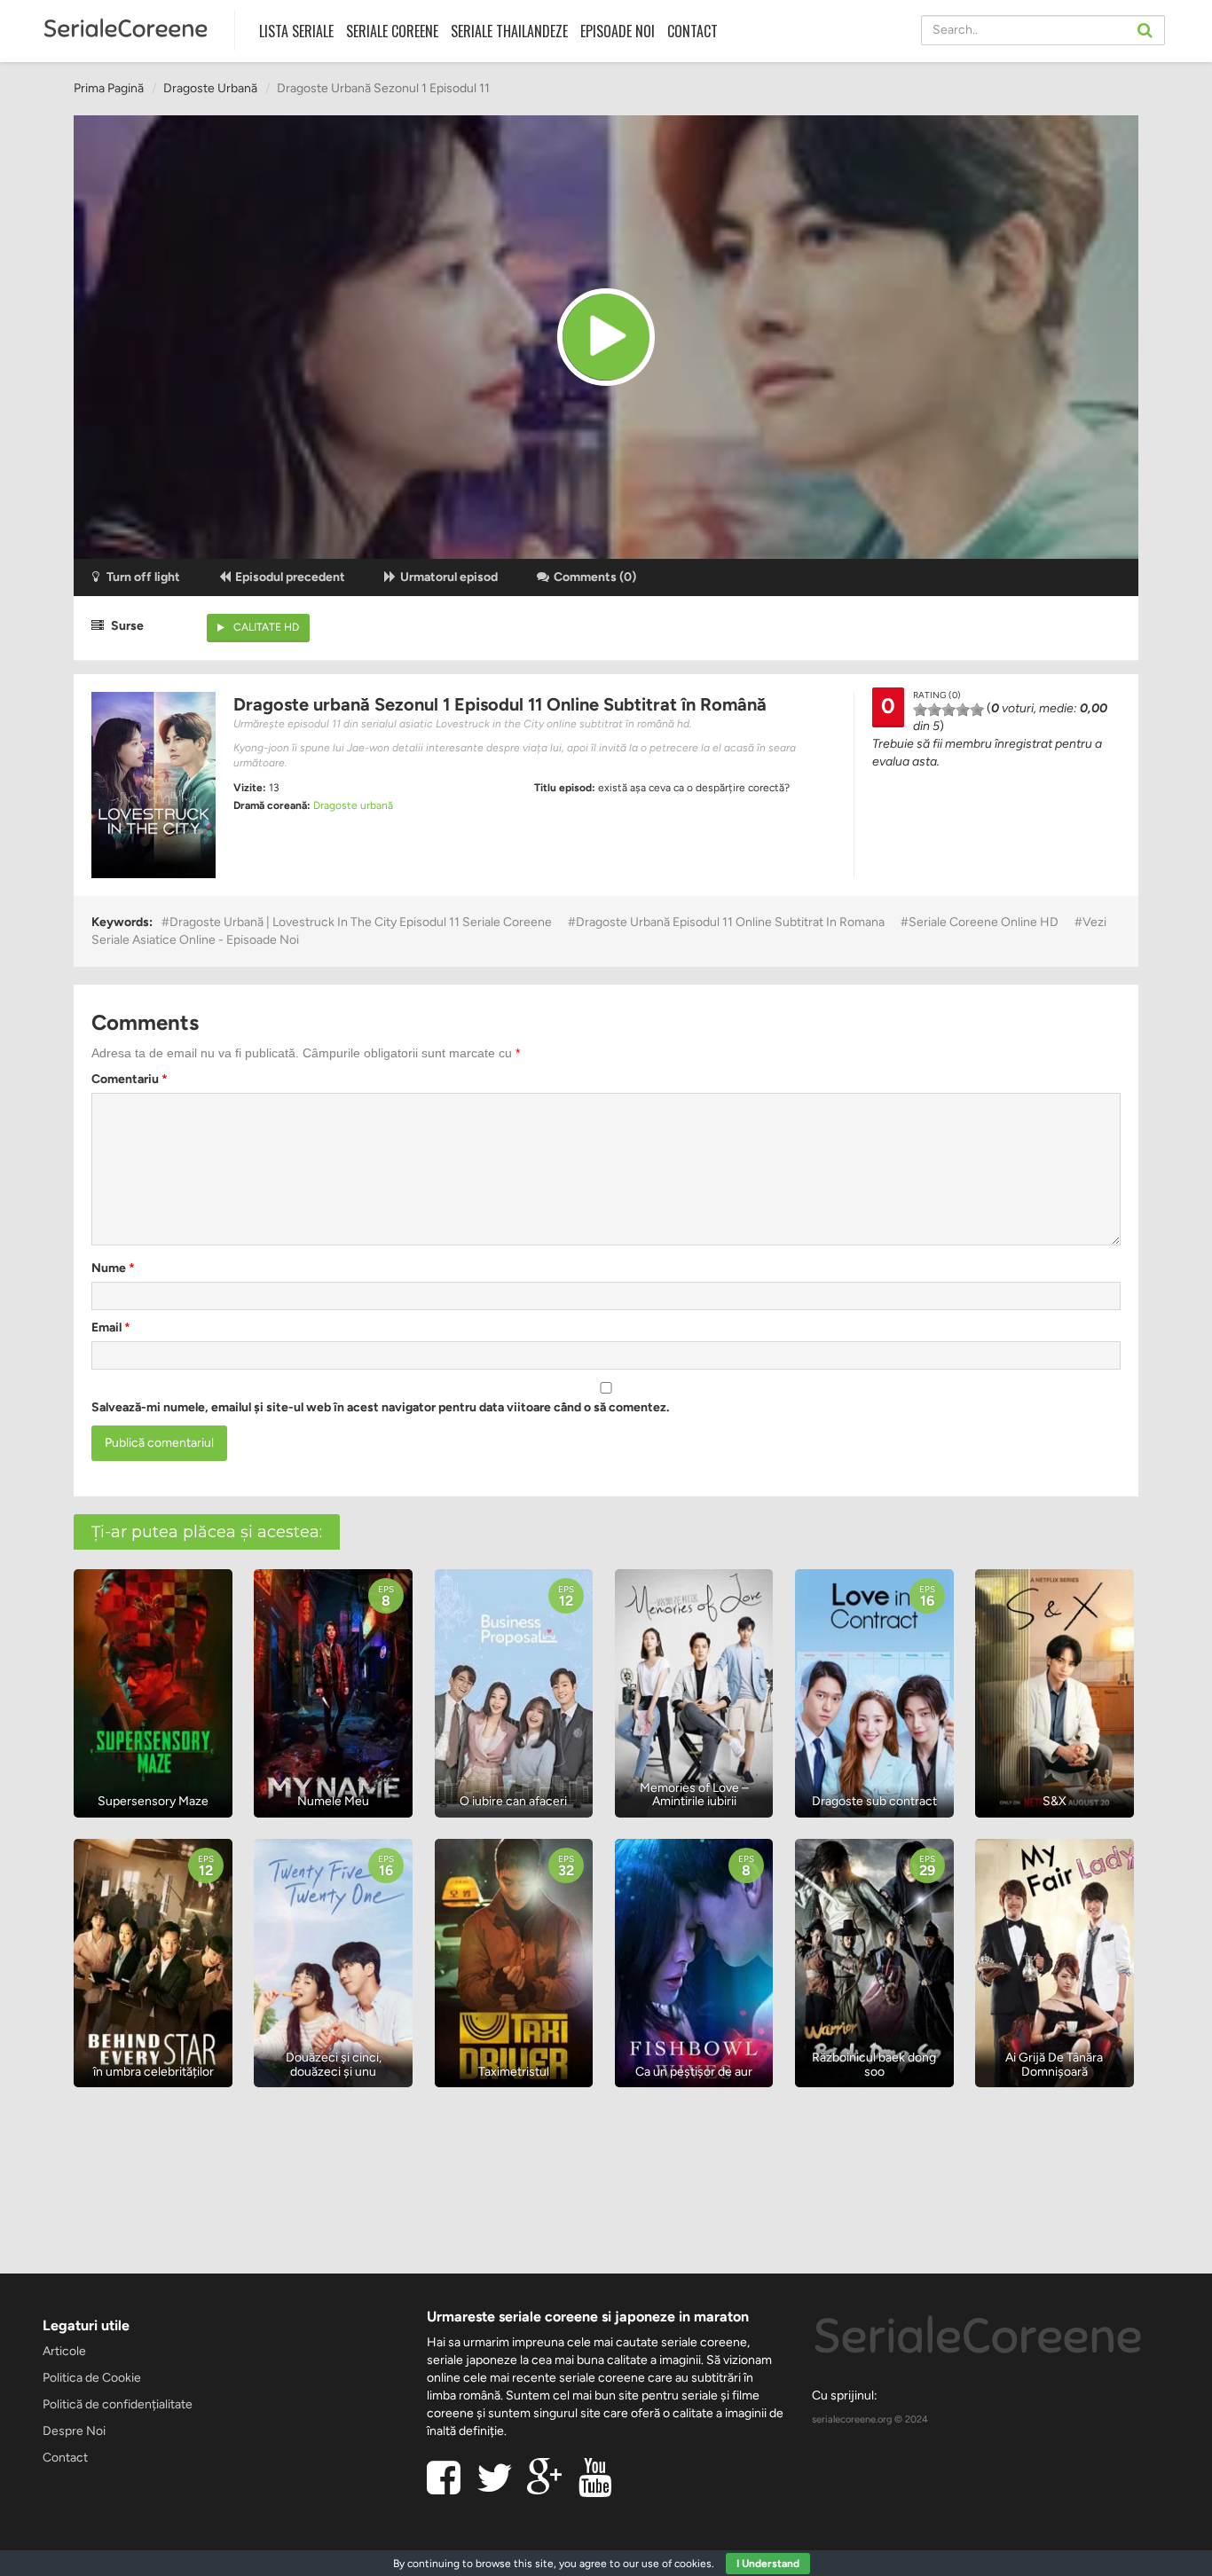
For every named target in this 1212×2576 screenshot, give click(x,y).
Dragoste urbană (210, 88)
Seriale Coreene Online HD (984, 922)
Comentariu (130, 1079)
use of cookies (677, 2564)
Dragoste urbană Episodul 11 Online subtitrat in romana (730, 922)
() (595, 577)
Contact (693, 31)
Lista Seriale (296, 31)
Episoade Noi (618, 31)
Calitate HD (266, 627)
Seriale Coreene (392, 31)
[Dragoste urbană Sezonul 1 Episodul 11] (606, 337)
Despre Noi (74, 2431)
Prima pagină (109, 88)
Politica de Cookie (92, 2378)
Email (111, 1327)
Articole (64, 2351)
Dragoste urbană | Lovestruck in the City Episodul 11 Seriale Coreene (361, 922)
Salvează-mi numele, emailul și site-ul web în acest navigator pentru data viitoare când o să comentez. (380, 1407)
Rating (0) (937, 695)
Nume (113, 1268)
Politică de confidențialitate (118, 2404)
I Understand (768, 2564)
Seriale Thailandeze (509, 31)
